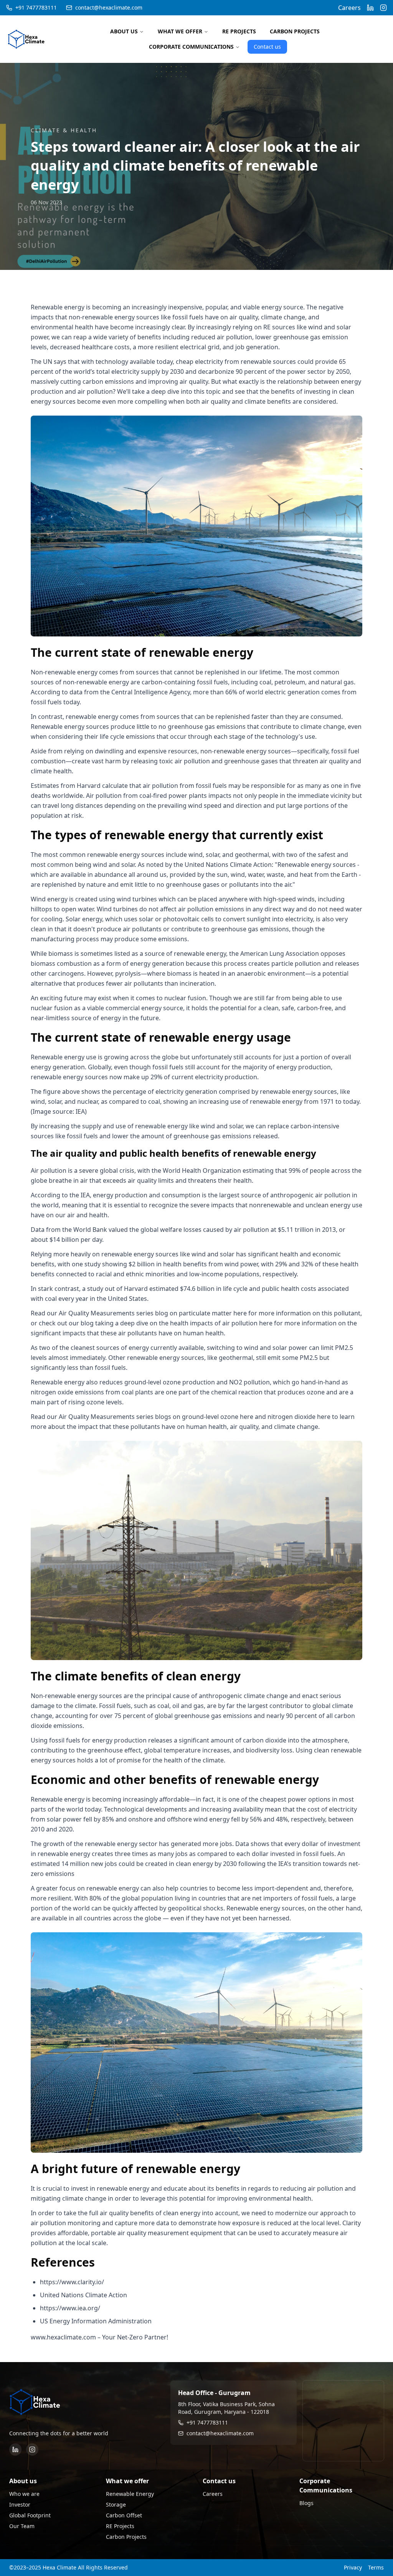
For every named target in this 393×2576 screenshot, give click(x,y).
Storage (116, 2504)
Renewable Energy (130, 2494)
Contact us (267, 47)
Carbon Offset (124, 2515)
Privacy (353, 2567)
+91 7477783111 (36, 7)
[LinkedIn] (15, 2449)
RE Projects (120, 2526)
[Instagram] (32, 2449)
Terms (376, 2567)
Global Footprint (30, 2515)
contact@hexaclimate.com (109, 7)
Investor (20, 2504)
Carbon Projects (126, 2537)
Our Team (22, 2526)
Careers (349, 8)
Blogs (306, 2503)
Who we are (24, 2494)
